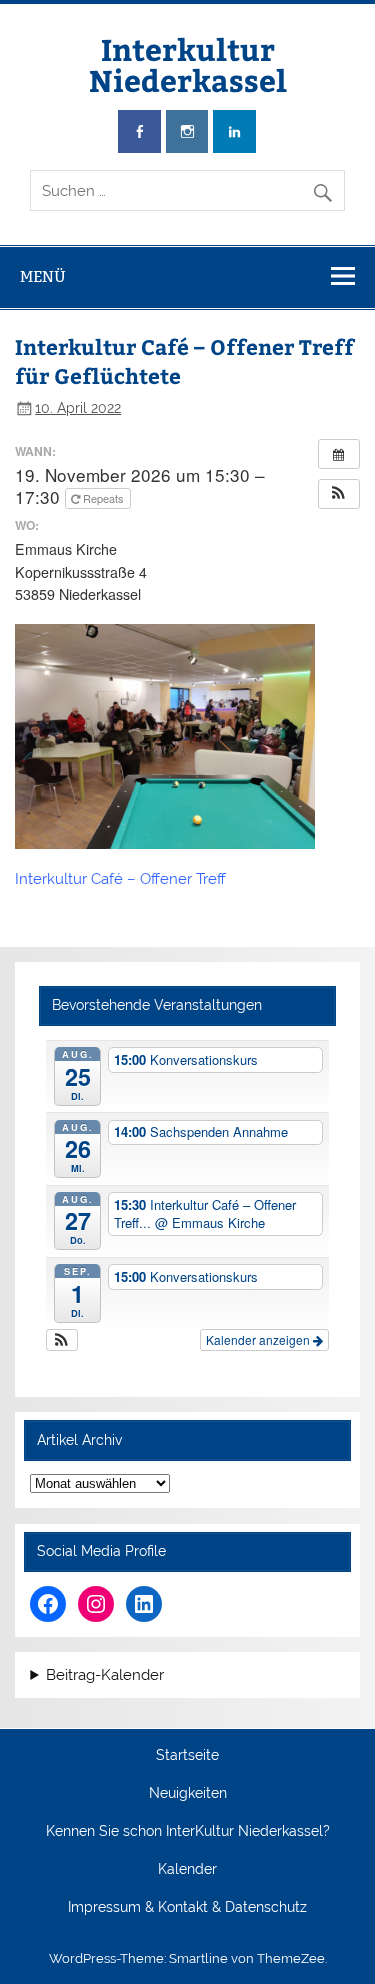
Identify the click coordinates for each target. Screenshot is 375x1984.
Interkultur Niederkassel (188, 63)
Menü (43, 276)
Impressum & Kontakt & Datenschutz (187, 1908)
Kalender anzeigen (259, 1339)
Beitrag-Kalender (105, 1675)
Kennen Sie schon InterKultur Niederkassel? (188, 1832)
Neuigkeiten (188, 1794)
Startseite (187, 1756)
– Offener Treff (176, 879)
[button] (339, 494)
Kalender (187, 1870)
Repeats (103, 498)
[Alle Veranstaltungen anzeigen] (339, 454)
